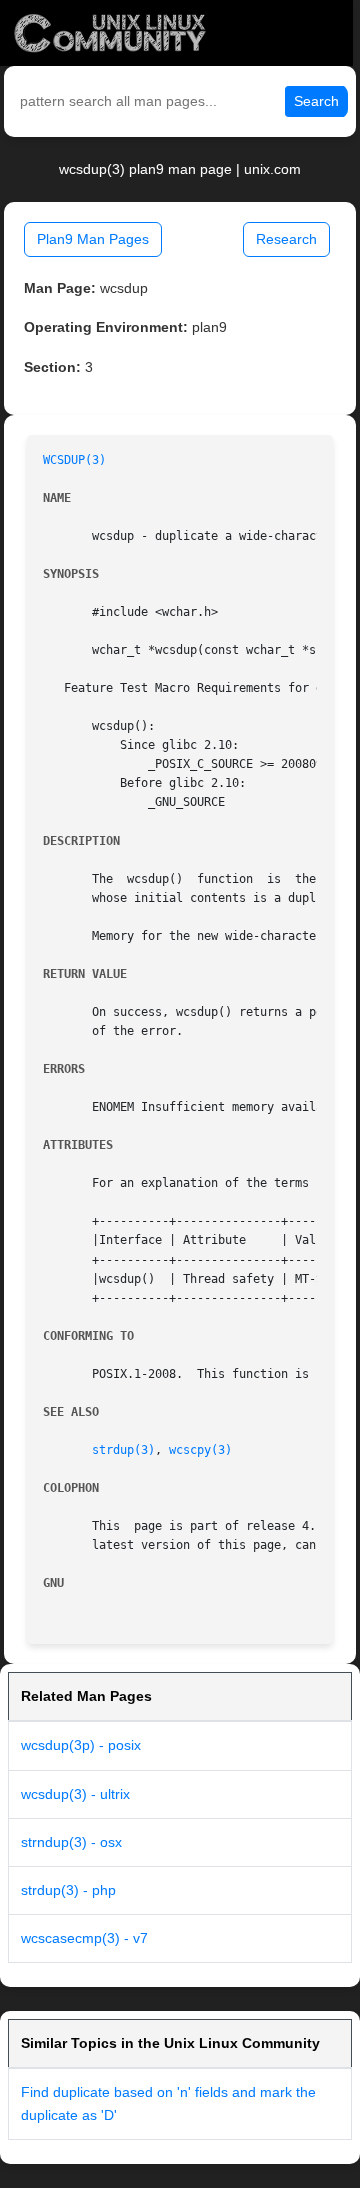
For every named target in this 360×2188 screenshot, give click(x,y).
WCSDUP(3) (74, 460)
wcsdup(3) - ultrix (75, 1794)
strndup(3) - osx (71, 1842)
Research (286, 239)
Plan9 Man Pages (93, 239)
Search (316, 101)
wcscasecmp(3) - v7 (84, 1938)
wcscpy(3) (200, 1450)
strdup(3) (123, 1450)
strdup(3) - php (68, 1890)
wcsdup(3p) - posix (81, 1745)
